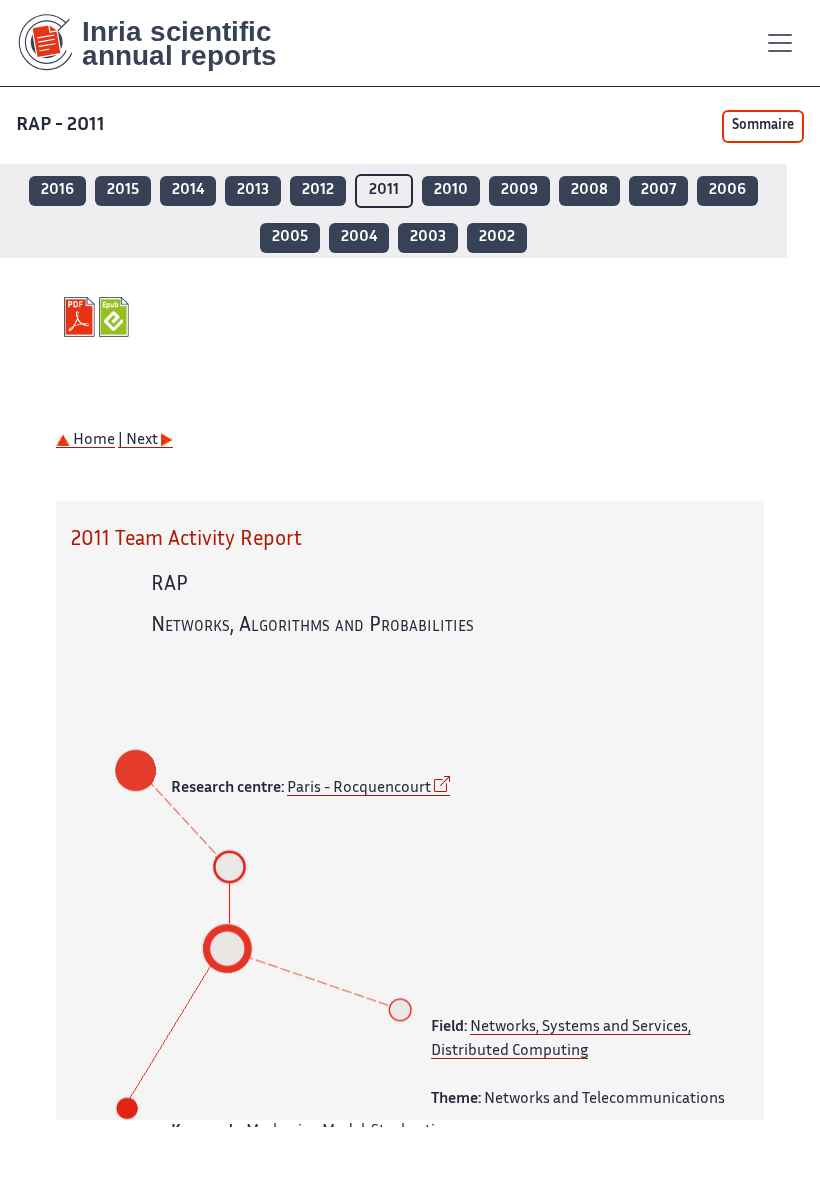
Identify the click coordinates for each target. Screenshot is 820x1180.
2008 (589, 190)
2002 (497, 237)
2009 (519, 190)
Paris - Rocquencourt (359, 788)
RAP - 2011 (60, 125)
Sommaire (763, 126)
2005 (290, 237)
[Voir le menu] (780, 43)
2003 (428, 237)
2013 (253, 190)
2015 (123, 190)
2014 (188, 190)
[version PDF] (81, 317)
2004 (359, 237)
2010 (451, 190)
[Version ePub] (116, 317)
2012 (318, 190)
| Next (139, 440)
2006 (727, 190)
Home (92, 440)
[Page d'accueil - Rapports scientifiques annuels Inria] (161, 43)
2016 (57, 190)
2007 (658, 190)
